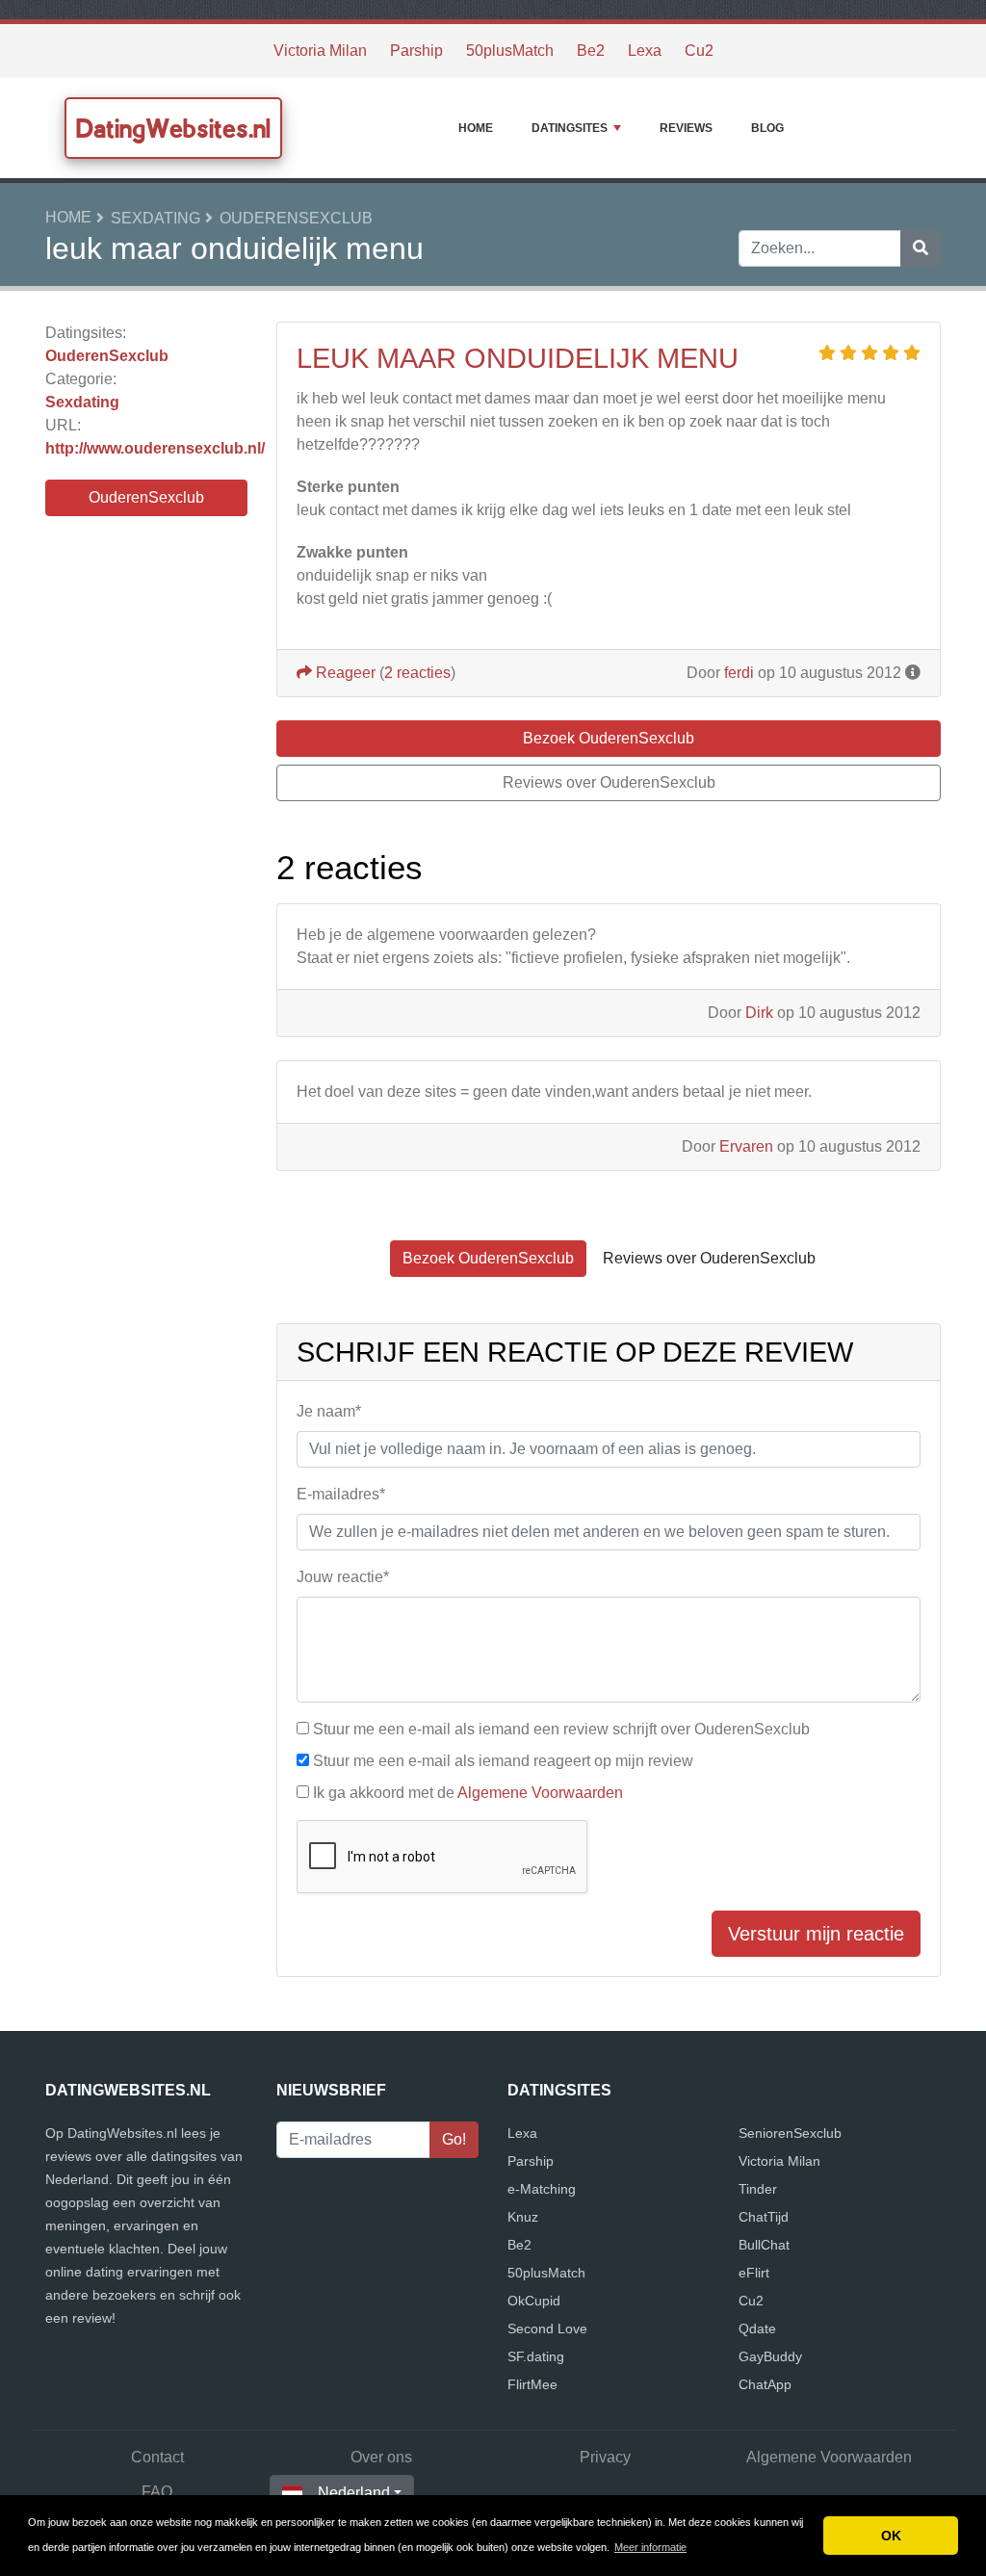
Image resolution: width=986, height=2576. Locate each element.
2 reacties (417, 673)
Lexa (645, 51)
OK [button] (891, 2536)
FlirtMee (532, 2384)
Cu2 (699, 51)
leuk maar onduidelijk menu (518, 358)
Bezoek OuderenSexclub (609, 738)
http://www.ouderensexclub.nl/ (155, 448)
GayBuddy (770, 2356)
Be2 (591, 51)
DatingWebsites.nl (173, 128)
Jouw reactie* (343, 1577)
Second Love (547, 2329)
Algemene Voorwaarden (540, 1793)
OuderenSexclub (296, 218)
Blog (767, 128)
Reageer (344, 673)
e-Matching (542, 2189)
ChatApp (765, 2384)
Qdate (757, 2329)
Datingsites (570, 128)
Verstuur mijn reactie (816, 1934)
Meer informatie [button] (650, 2547)
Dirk (759, 1013)
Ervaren (746, 1146)
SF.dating (536, 2356)
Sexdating (156, 218)
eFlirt (754, 2273)
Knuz (523, 2217)
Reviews (686, 128)
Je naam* (329, 1411)
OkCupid (534, 2301)
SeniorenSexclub (790, 2133)
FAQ (157, 2492)
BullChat (764, 2245)
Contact (157, 2457)
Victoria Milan (320, 51)
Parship (416, 51)
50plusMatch (510, 51)
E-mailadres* (341, 1494)
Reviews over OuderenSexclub (609, 782)
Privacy (605, 2457)
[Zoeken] (921, 248)
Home (476, 128)
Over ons (381, 2457)
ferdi (739, 673)
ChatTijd (764, 2217)
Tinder (758, 2189)
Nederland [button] (354, 2493)
